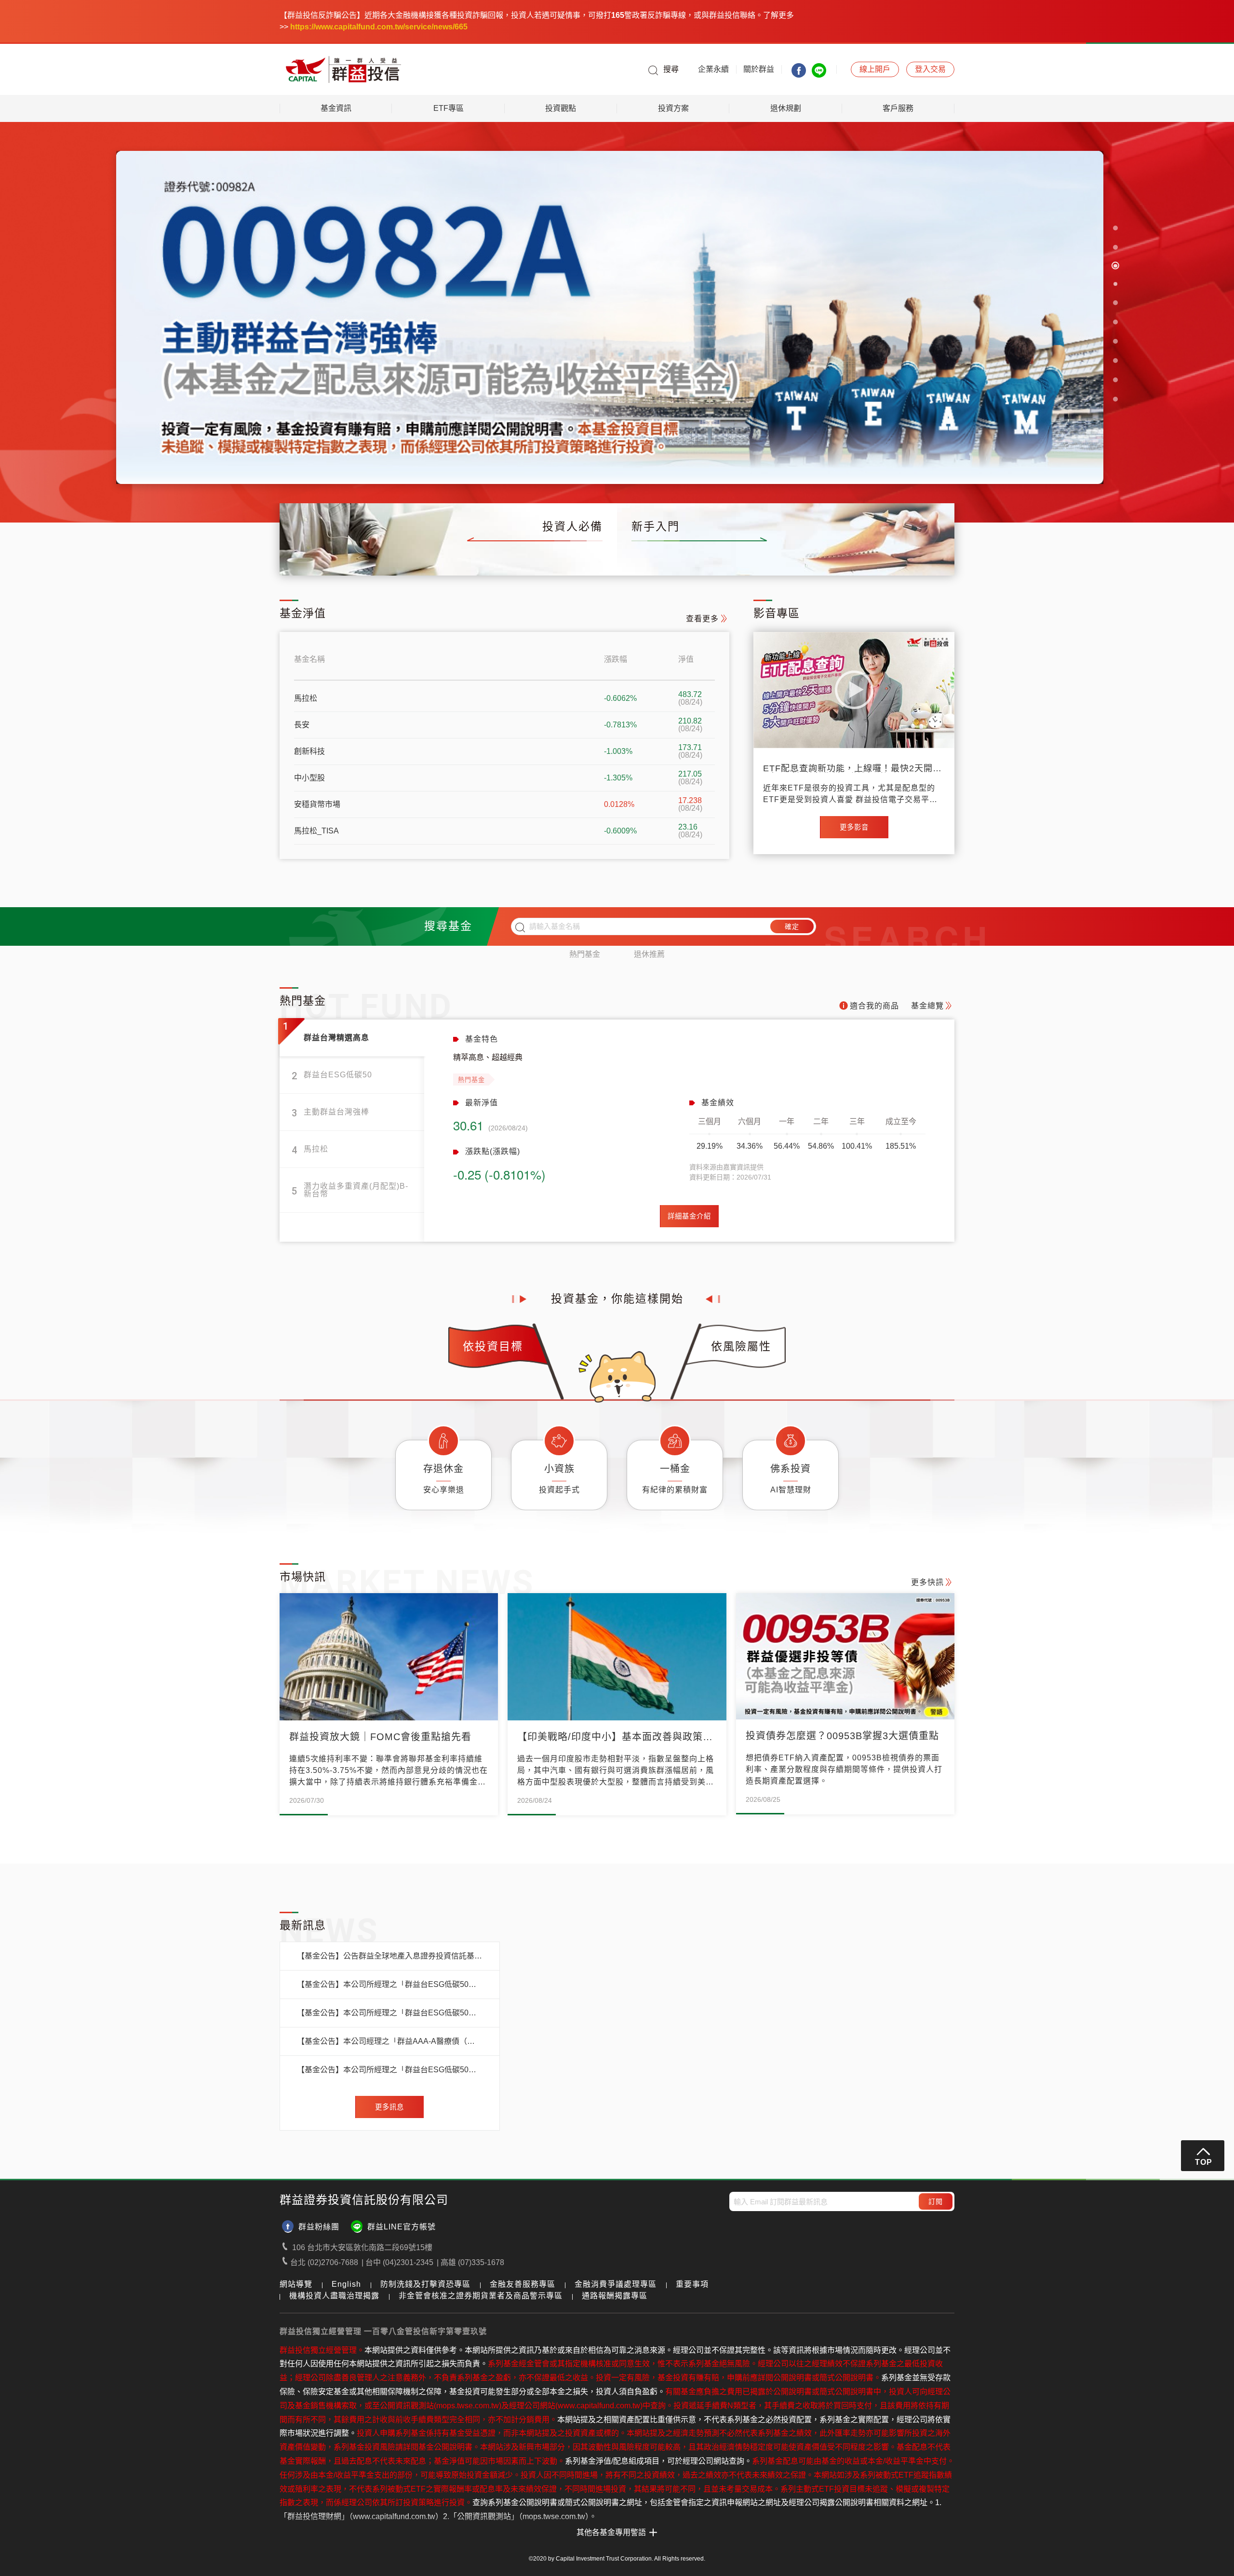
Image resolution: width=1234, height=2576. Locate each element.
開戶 (875, 69)
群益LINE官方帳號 (402, 2227)
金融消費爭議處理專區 (616, 2284)
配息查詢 (453, 557)
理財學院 (791, 557)
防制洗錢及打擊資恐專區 (425, 2284)
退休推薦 (649, 954)
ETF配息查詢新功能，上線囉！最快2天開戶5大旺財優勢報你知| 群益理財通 (852, 768)
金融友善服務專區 (523, 2284)
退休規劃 (786, 108)
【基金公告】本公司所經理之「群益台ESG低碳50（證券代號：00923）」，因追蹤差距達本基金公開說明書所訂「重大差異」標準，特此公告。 (390, 1985)
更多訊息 (389, 2107)
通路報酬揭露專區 (615, 2296)
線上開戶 (933, 557)
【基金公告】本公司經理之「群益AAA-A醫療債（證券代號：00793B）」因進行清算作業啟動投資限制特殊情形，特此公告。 (390, 2041)
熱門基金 (585, 954)
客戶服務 (898, 108)
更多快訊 (927, 1582)
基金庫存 (382, 557)
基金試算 (862, 557)
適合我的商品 (874, 1006)
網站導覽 (296, 2284)
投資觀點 (561, 108)
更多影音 (854, 827)
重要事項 (692, 2284)
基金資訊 (336, 108)
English (346, 2284)
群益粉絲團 (319, 2227)
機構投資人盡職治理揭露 (334, 2296)
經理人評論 (529, 557)
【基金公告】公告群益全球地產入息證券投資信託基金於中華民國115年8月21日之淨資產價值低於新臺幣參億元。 (390, 1956)
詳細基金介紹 (689, 1216)
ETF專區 (449, 108)
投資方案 (673, 108)
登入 (930, 69)
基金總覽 (310, 557)
